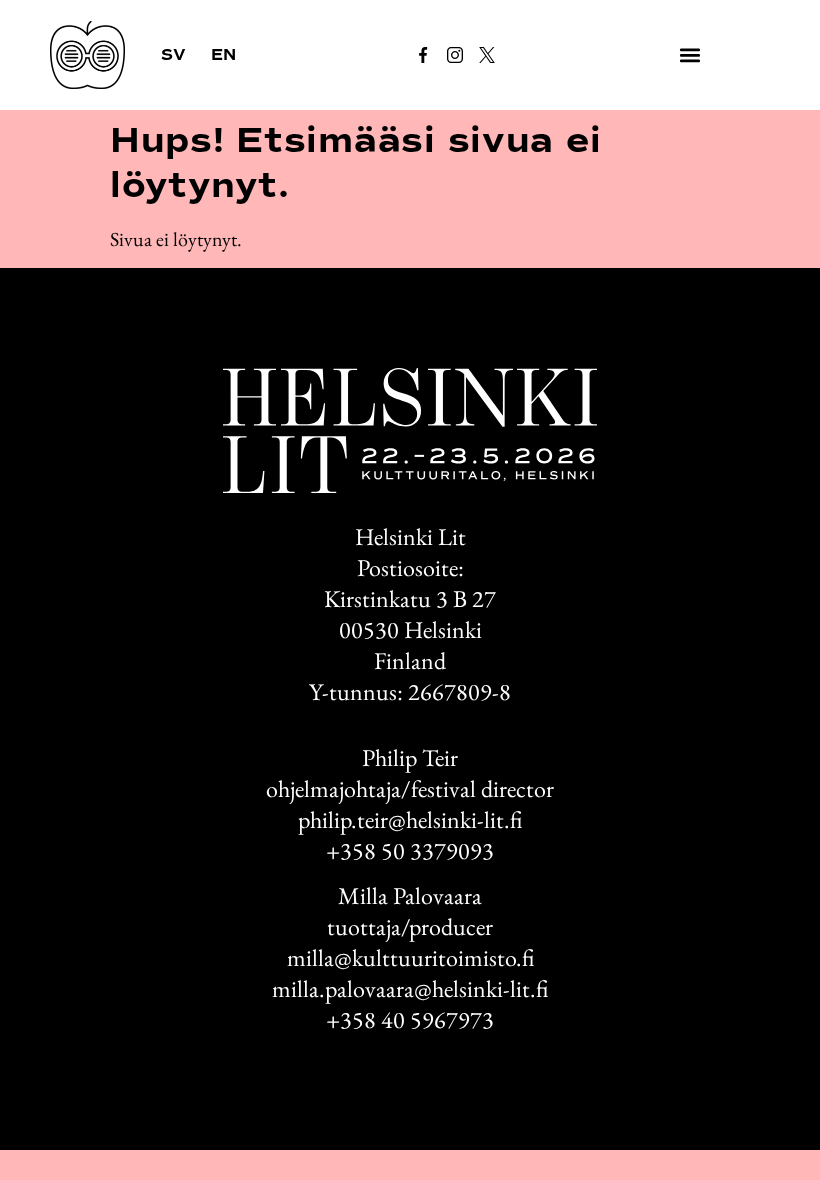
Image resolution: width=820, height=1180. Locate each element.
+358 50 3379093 (410, 850)
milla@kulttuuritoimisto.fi (410, 957)
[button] (689, 55)
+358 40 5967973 (410, 1019)
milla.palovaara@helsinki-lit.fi (410, 988)
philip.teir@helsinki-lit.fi (410, 819)
